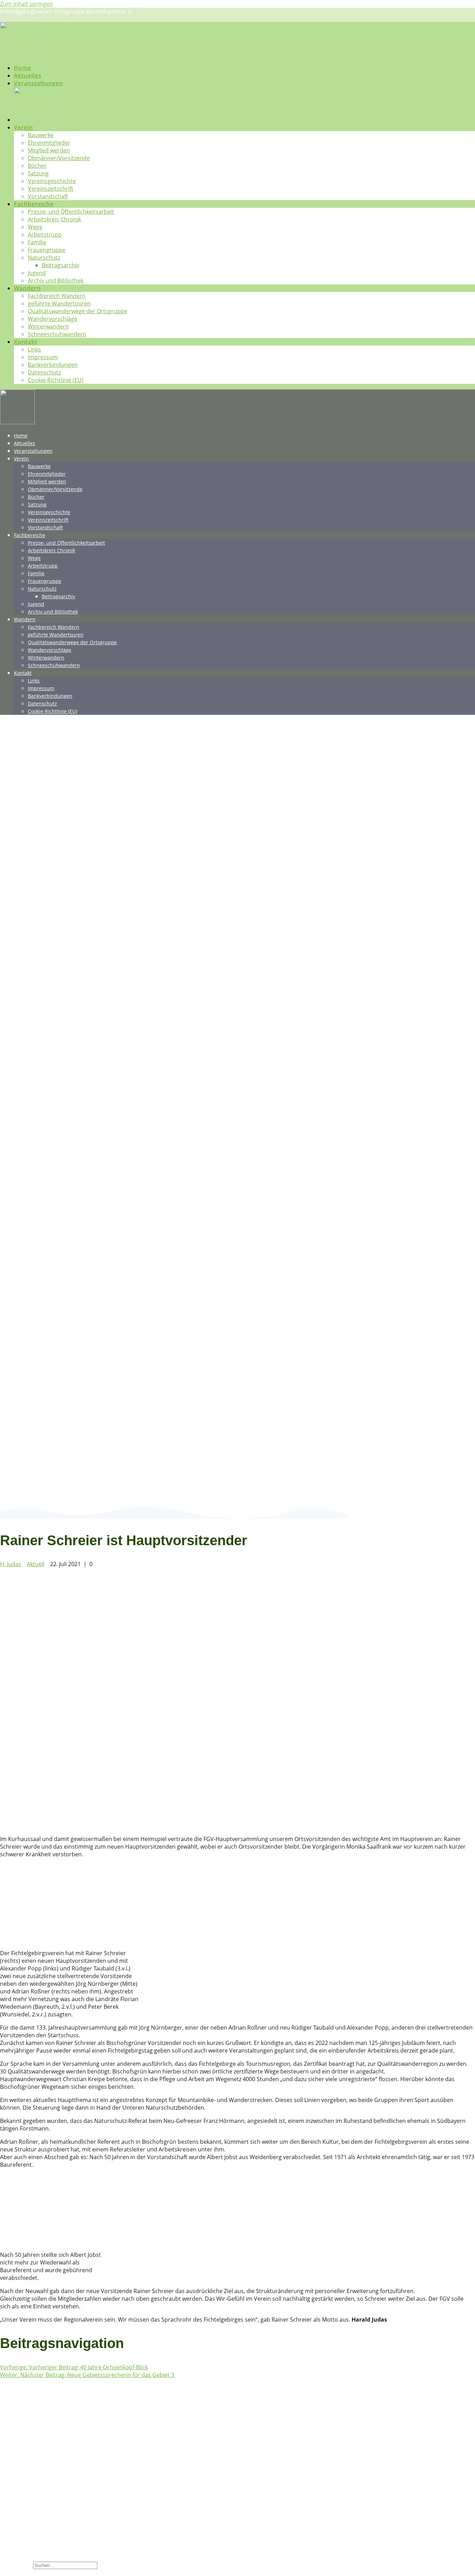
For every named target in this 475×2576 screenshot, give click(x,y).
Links (34, 349)
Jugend (37, 273)
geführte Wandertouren (59, 303)
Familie (37, 242)
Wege (35, 227)
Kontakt (26, 342)
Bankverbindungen (53, 365)
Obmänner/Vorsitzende (59, 158)
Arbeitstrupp (45, 235)
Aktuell (36, 1564)
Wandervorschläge (53, 319)
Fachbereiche (34, 204)
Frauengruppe (47, 250)
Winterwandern (48, 326)
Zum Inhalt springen (26, 4)
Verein (23, 127)
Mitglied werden (49, 150)
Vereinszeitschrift (51, 189)
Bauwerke (41, 135)
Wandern (27, 288)
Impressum (43, 357)
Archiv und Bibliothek (56, 280)
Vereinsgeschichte (52, 181)
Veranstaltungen (38, 83)
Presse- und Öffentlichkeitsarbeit (71, 212)
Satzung (38, 173)
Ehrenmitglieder (49, 143)
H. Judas (11, 1564)
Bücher (37, 166)
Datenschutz (44, 372)
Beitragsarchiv (61, 265)
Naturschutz (44, 258)
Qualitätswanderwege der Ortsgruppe (78, 311)
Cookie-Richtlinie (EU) (56, 380)
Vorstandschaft (48, 196)
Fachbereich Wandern (57, 296)
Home (23, 68)
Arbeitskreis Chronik (54, 219)
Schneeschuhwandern (57, 334)
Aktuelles (28, 76)
